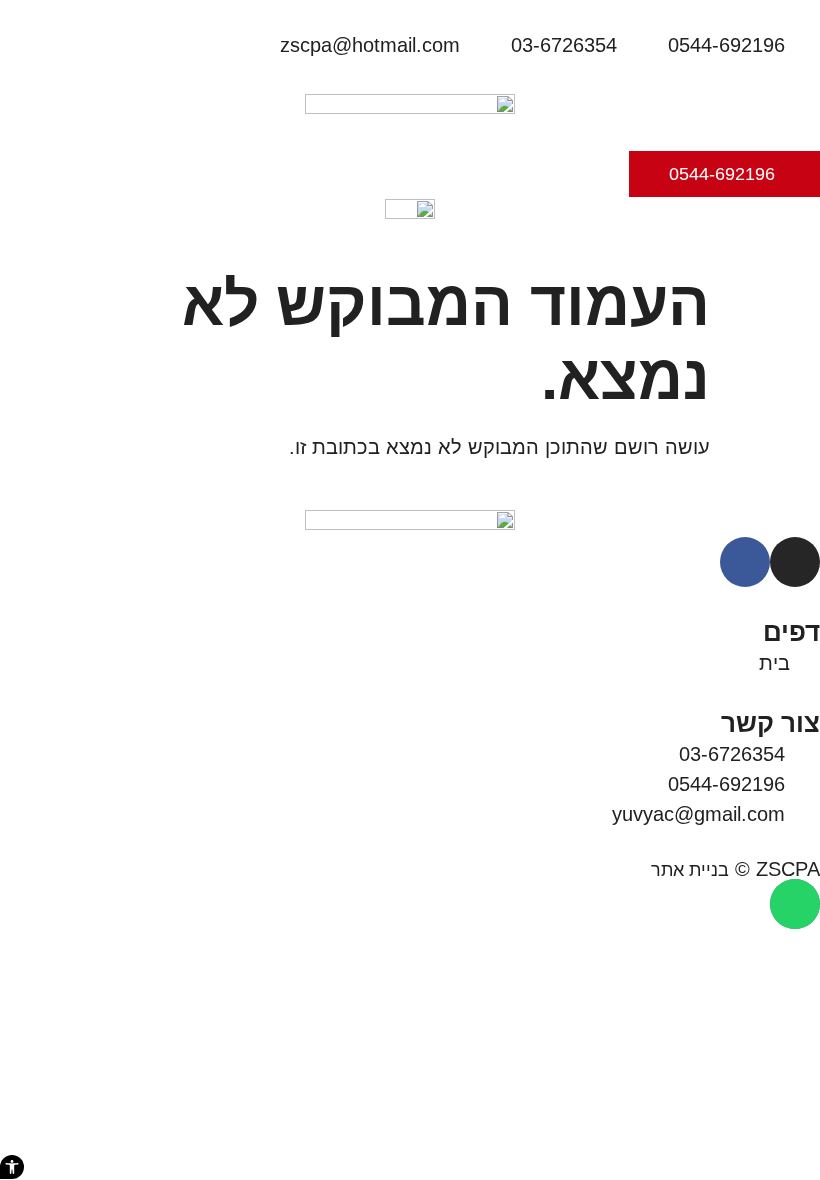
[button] (12, 1167)
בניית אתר (690, 870)
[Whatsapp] (795, 904)
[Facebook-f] (745, 562)
